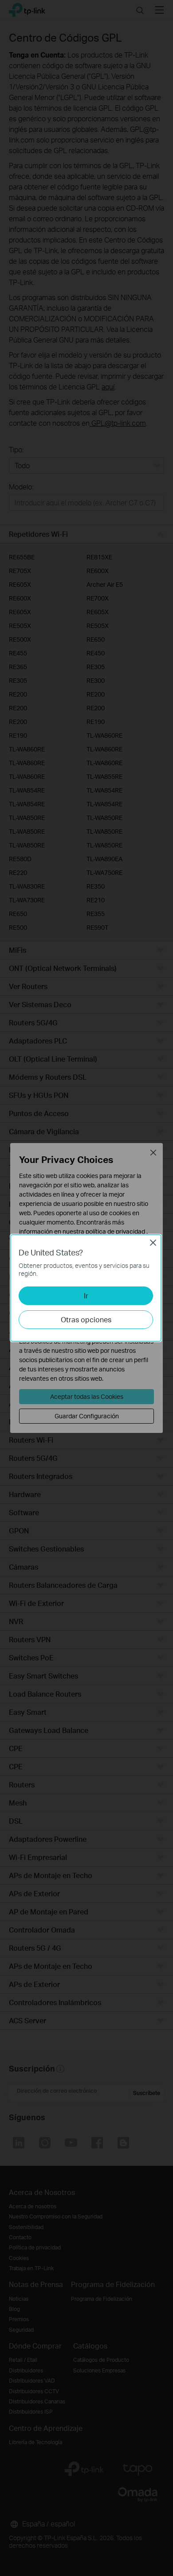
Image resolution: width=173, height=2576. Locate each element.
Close (153, 1243)
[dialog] (86, 1288)
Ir (86, 1296)
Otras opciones (86, 1319)
